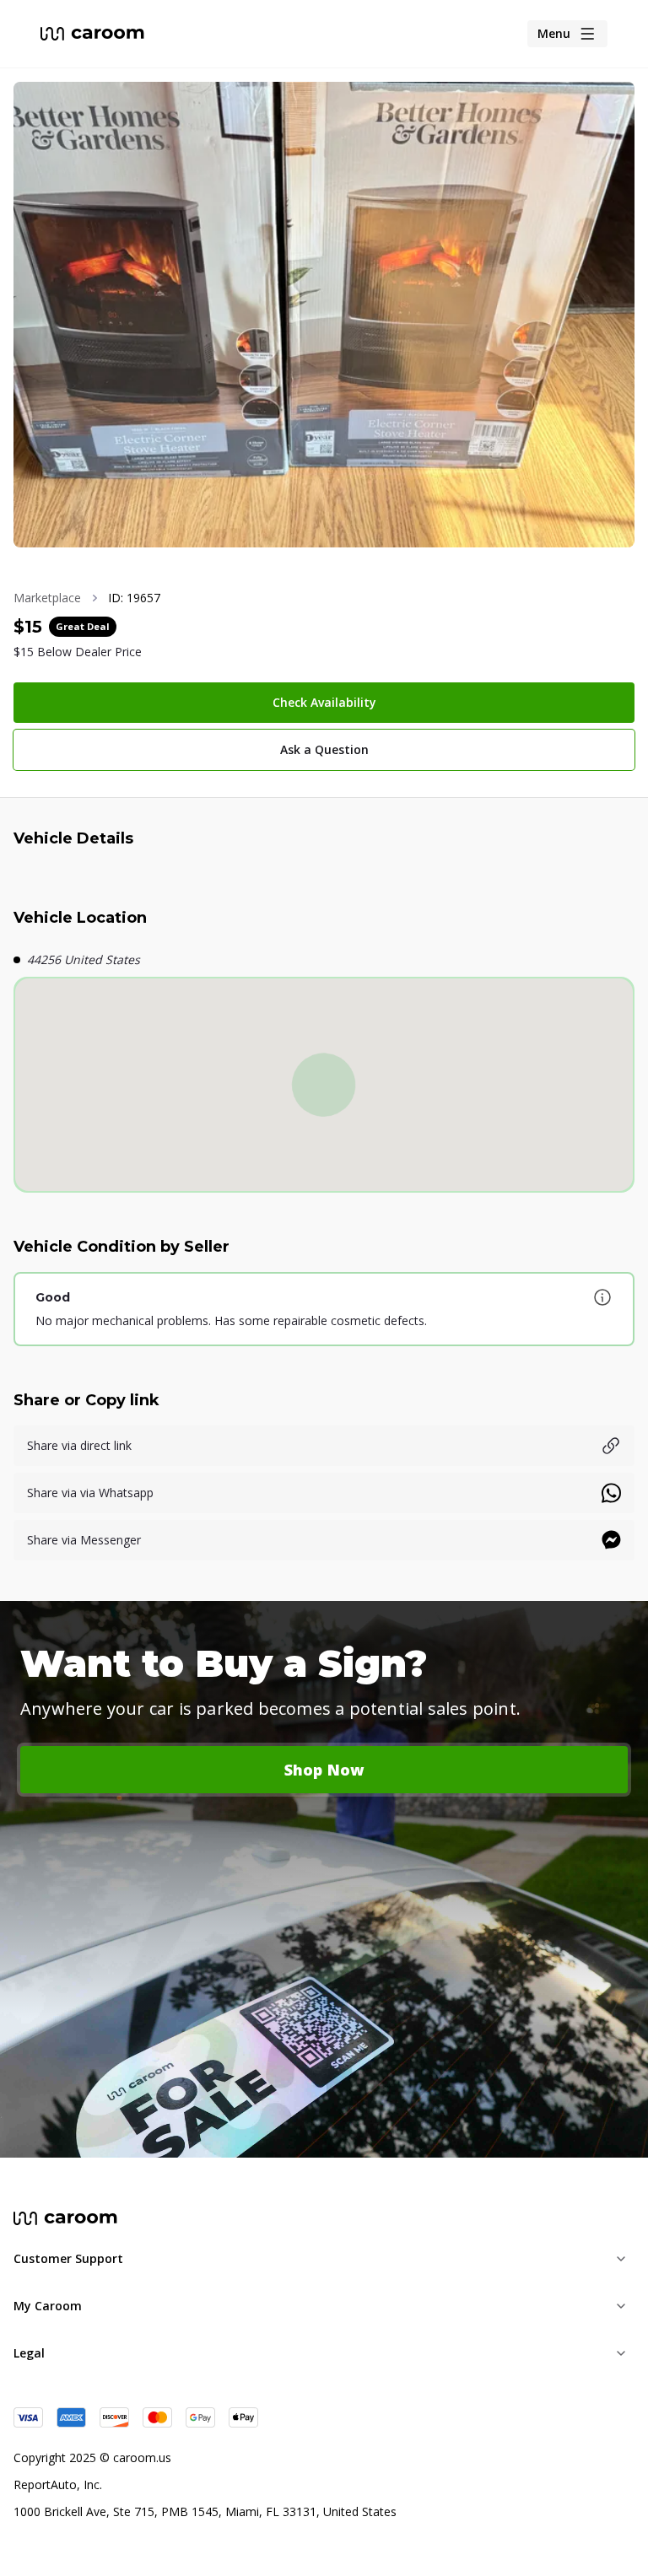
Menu (554, 33)
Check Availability (324, 702)
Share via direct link (79, 1445)
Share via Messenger (84, 1540)
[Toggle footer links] (621, 2259)
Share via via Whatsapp (90, 1493)
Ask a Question (324, 749)
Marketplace (47, 598)
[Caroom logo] (92, 34)
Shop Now (324, 1770)
